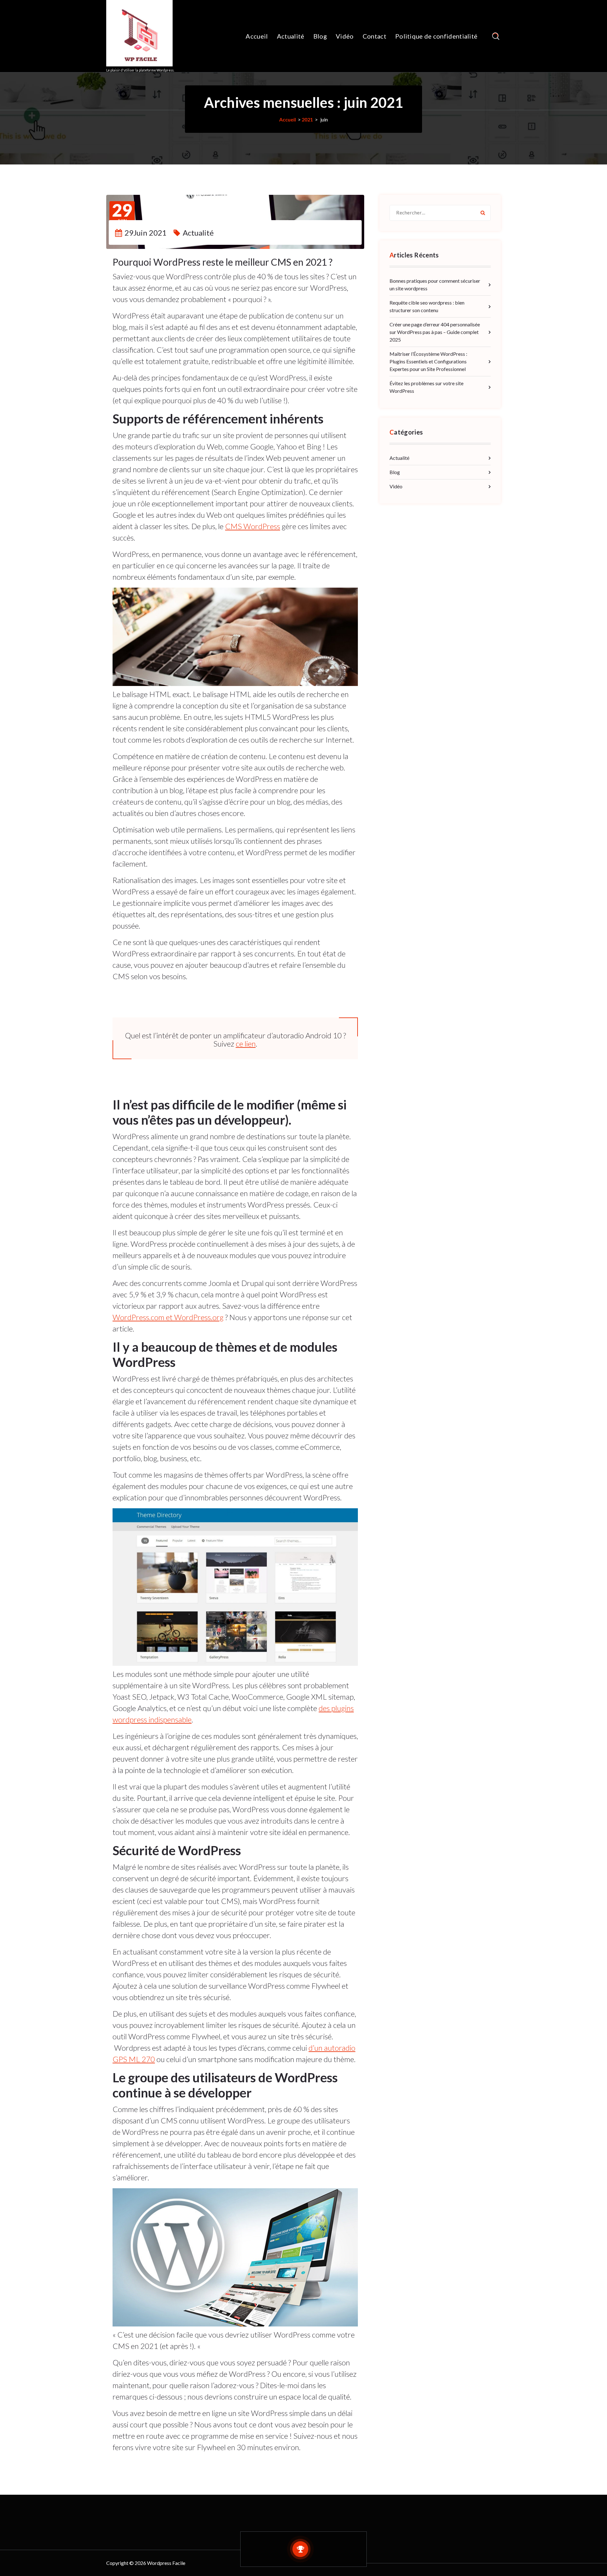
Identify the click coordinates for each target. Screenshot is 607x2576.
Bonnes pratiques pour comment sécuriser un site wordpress (435, 284)
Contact (374, 36)
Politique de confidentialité (436, 36)
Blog (320, 36)
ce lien (246, 1044)
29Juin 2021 (146, 233)
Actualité (291, 36)
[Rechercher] (483, 213)
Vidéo (345, 36)
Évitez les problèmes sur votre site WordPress (426, 387)
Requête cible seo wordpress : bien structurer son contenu (427, 306)
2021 (307, 119)
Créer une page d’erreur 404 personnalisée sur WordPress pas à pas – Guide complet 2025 (435, 332)
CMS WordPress (253, 526)
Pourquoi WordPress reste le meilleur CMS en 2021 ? (223, 262)
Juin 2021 (122, 214)
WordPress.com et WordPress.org (168, 1317)
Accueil (257, 36)
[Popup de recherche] (496, 36)
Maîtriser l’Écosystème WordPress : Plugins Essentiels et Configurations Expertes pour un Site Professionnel (428, 361)
